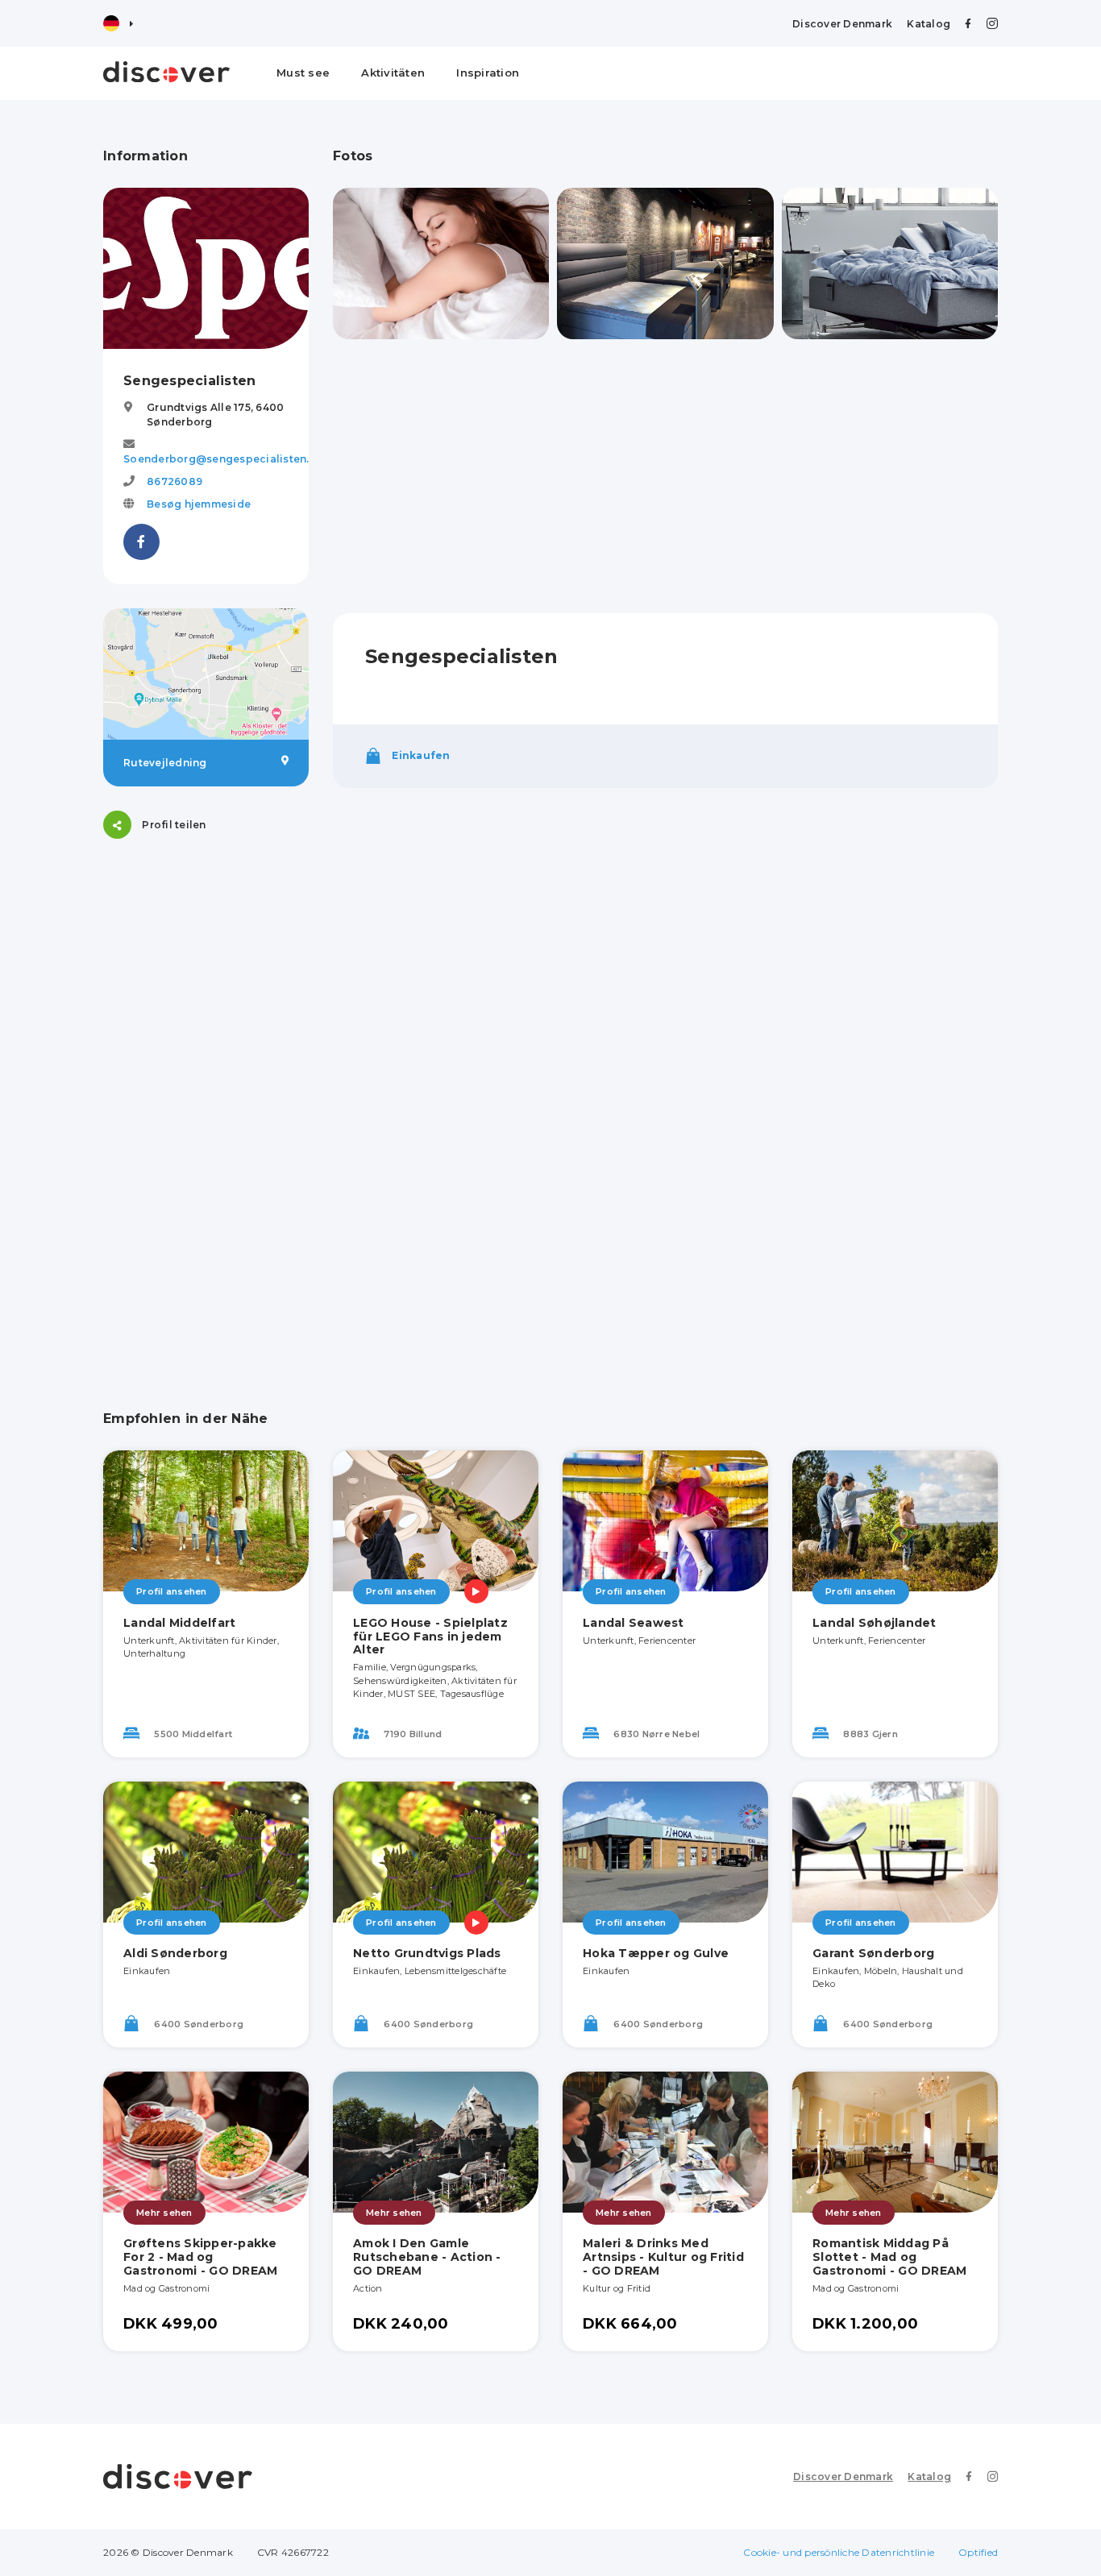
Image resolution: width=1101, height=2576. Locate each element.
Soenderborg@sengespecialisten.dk (223, 459)
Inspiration (488, 73)
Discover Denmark (842, 24)
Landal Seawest (634, 1623)
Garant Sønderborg (873, 1953)
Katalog (929, 24)
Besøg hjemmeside (199, 504)
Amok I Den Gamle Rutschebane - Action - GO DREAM (427, 2257)
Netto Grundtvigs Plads (427, 1953)
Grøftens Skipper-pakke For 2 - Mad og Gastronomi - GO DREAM (200, 2257)
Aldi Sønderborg (175, 1953)
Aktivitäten (393, 73)
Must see (303, 73)
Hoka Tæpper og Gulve (656, 1953)
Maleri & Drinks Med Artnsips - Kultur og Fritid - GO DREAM (663, 2257)
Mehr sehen (164, 2213)
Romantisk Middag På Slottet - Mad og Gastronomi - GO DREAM (889, 2257)
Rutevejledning (165, 763)
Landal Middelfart (179, 1623)
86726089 (174, 481)
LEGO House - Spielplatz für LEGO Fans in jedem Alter (430, 1636)
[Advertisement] (206, 1105)
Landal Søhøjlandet (875, 1623)
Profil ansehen (172, 1591)
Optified (978, 2552)
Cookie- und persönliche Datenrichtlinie (839, 2552)
